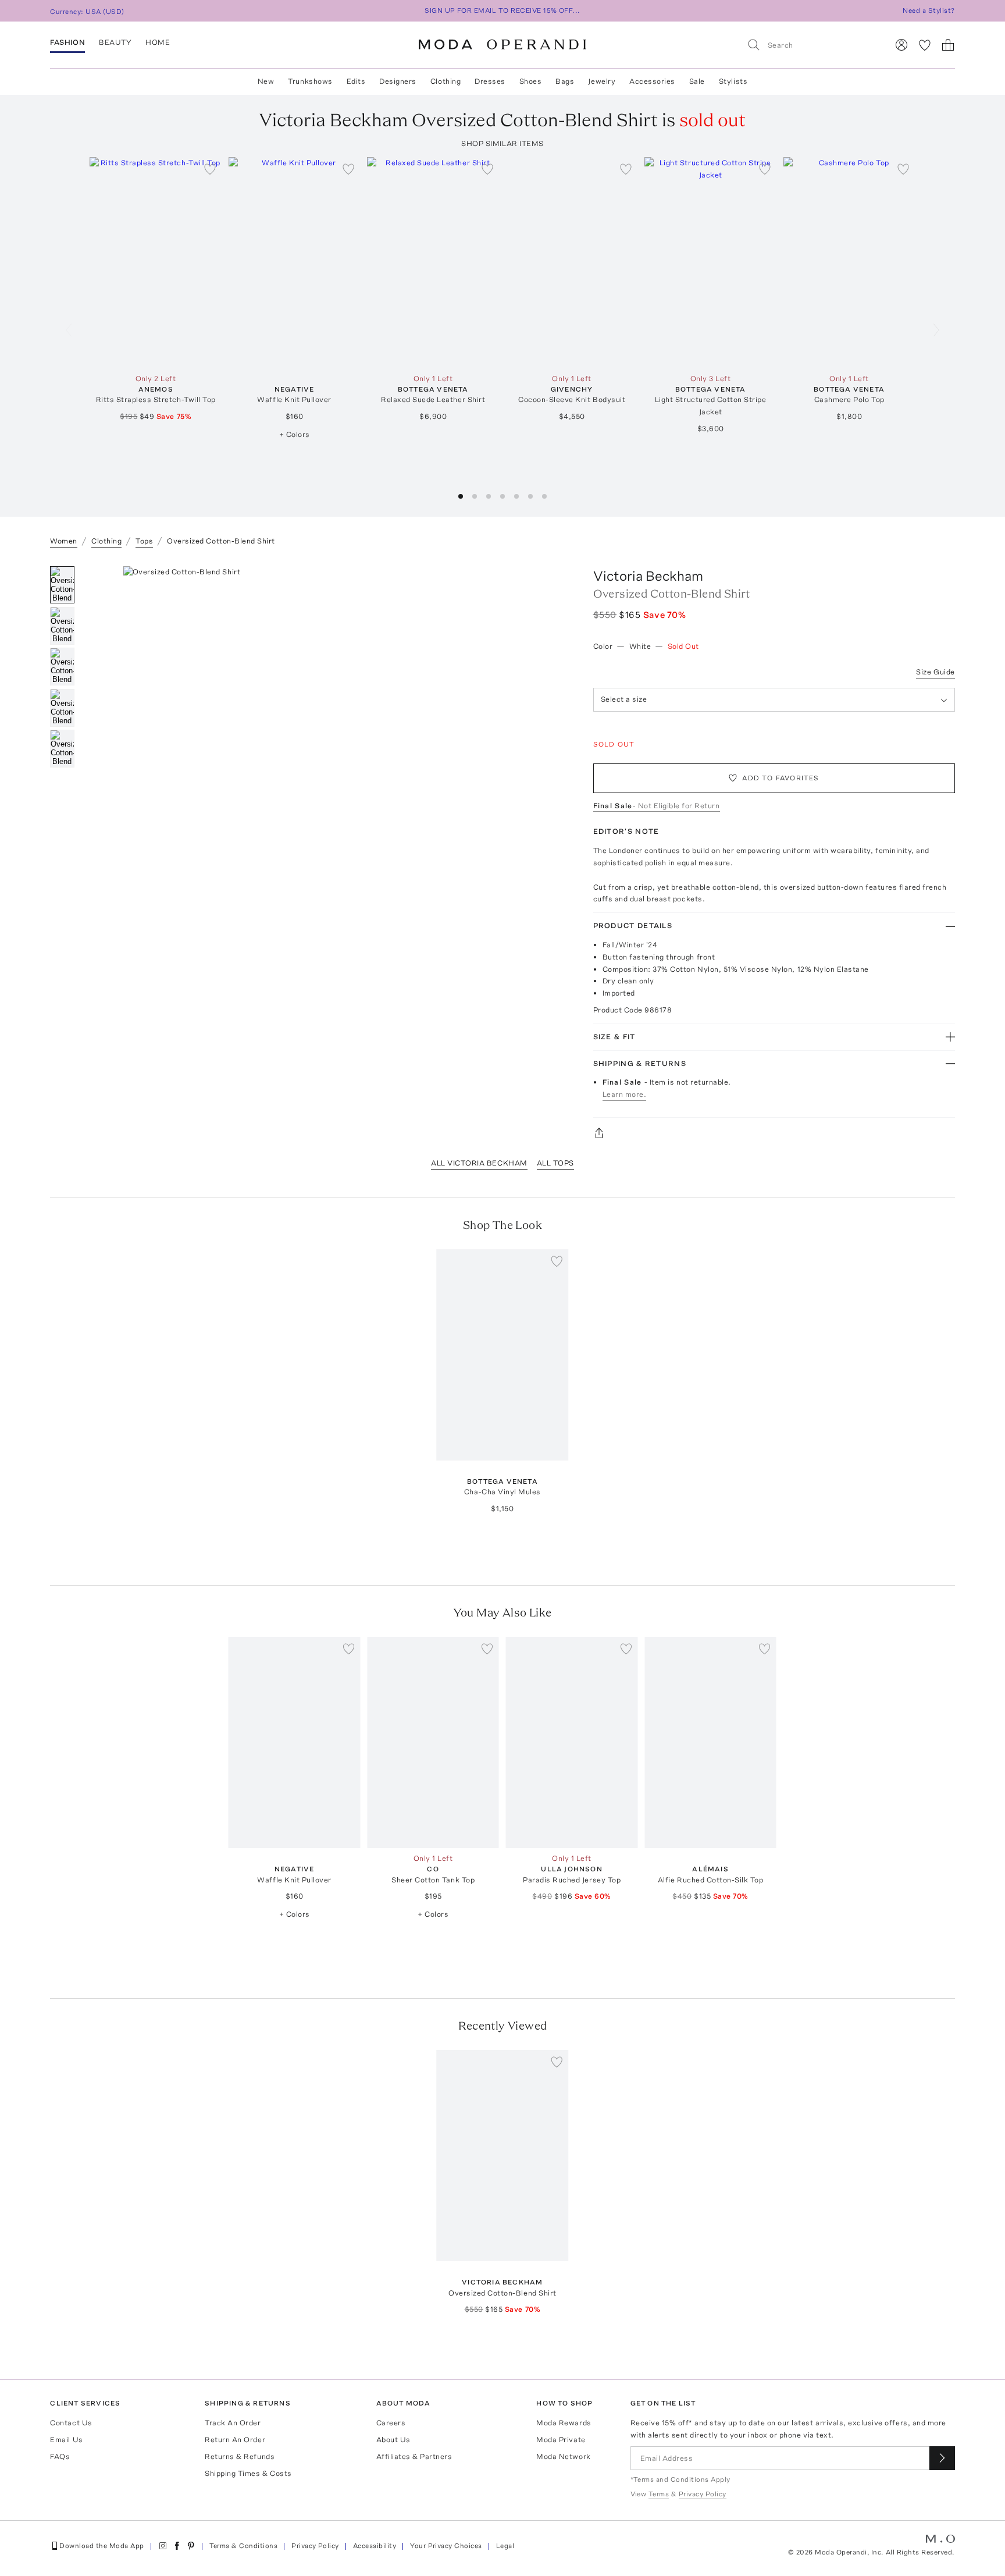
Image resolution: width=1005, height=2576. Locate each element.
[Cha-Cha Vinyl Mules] (503, 1355)
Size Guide (935, 672)
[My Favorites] (925, 45)
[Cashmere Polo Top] (849, 263)
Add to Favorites (781, 778)
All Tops (555, 1163)
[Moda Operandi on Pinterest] (191, 2546)
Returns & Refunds (240, 2456)
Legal (505, 2546)
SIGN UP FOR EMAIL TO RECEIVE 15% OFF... (502, 10)
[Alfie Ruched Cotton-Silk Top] (710, 1742)
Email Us (66, 2440)
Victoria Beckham (648, 576)
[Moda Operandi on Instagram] (163, 2546)
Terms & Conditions (244, 2546)
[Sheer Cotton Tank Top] (433, 1742)
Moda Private (561, 2440)
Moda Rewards (564, 2423)
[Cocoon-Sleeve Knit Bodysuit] (572, 263)
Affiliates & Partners (414, 2456)
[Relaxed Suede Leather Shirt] (433, 263)
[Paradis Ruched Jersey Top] (572, 1742)
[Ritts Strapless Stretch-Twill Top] (156, 263)
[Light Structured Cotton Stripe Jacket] (710, 263)
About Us (393, 2440)
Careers (391, 2423)
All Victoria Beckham (479, 1163)
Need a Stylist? (929, 10)
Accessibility (375, 2546)
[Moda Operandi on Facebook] (177, 2546)
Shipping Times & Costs (248, 2473)
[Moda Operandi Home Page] (502, 45)
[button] (461, 496)
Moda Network (563, 2456)
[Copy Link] (774, 1133)
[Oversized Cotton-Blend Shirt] (503, 2156)
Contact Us (71, 2423)
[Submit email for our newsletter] (942, 2458)
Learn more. (625, 1094)
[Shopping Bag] (948, 45)
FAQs (60, 2456)
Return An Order (235, 2440)
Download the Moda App (101, 2546)
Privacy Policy (315, 2546)
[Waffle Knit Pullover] (295, 263)
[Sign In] (901, 45)
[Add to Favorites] (210, 169)
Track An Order (233, 2423)
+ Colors (295, 434)
